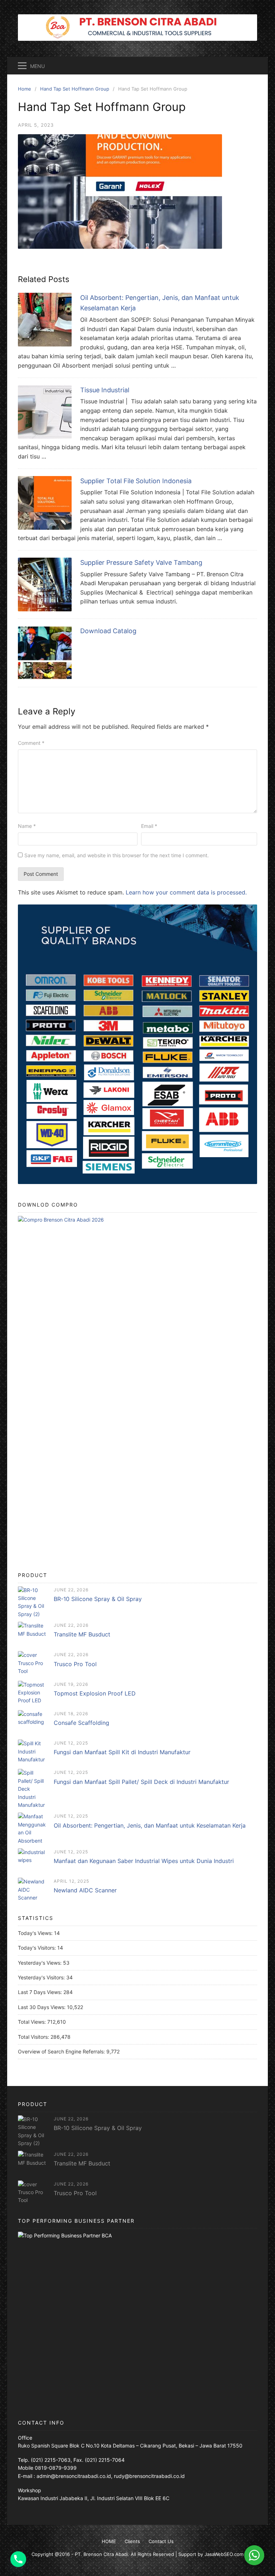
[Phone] (18, 2559)
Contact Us (161, 2541)
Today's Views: (36, 1933)
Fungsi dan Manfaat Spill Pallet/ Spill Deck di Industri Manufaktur (141, 1782)
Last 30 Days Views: (42, 2007)
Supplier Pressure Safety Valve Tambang (141, 562)
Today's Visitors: (38, 1948)
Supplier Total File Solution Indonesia (136, 481)
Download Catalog (108, 631)
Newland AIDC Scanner (85, 1890)
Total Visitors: (34, 2037)
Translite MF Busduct (82, 1634)
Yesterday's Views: (40, 1963)
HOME (109, 2541)
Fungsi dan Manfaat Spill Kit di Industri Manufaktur (122, 1752)
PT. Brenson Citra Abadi (101, 2554)
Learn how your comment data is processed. (186, 892)
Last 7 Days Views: (41, 1992)
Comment (31, 743)
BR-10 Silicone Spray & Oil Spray (98, 1599)
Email (149, 826)
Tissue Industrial (105, 390)
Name (27, 826)
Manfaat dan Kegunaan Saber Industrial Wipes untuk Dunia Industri (144, 1861)
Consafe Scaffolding (81, 1723)
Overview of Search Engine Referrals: (62, 2051)
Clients (132, 2541)
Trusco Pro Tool (75, 1664)
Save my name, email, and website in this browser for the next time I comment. (117, 855)
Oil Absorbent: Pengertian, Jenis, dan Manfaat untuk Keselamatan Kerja (150, 1825)
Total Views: (33, 2022)
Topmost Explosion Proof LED (95, 1693)
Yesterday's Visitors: (42, 1977)
